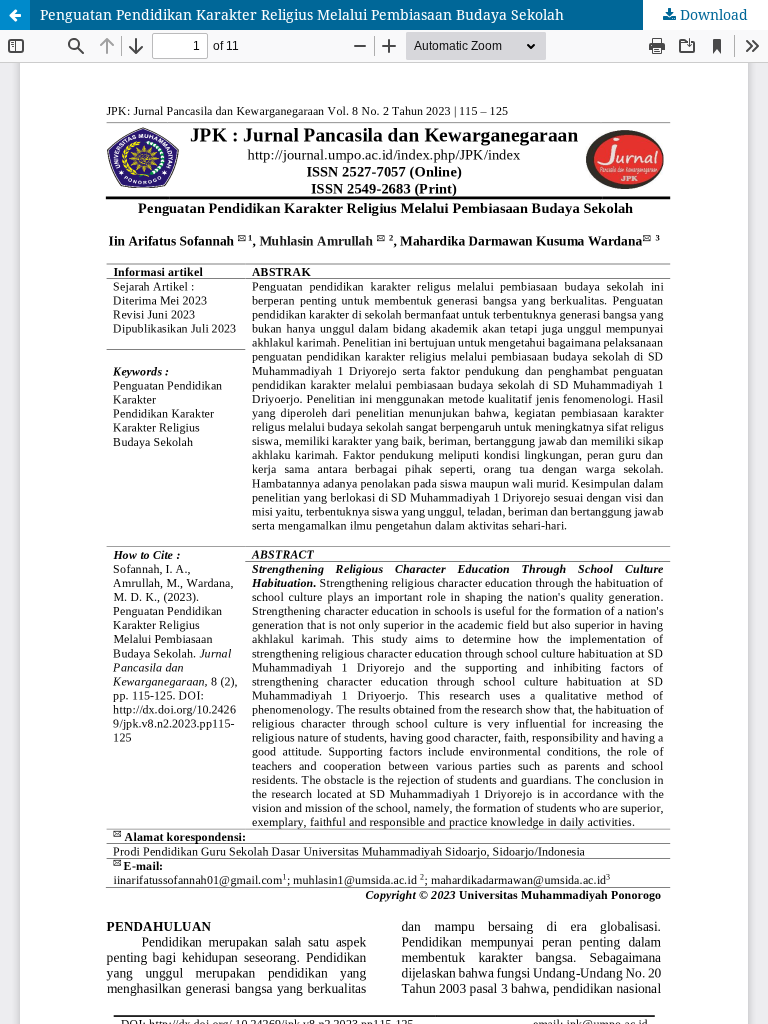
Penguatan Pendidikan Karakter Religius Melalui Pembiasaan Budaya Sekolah (302, 14)
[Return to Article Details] (15, 15)
